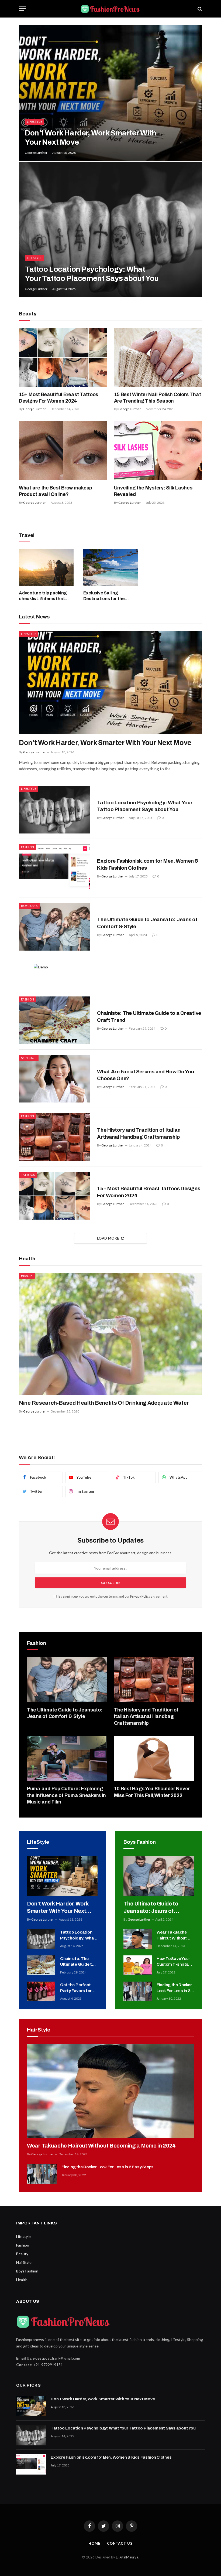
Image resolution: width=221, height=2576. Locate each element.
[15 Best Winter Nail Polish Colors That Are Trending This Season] (158, 357)
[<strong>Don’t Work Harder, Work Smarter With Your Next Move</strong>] (110, 93)
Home (94, 2543)
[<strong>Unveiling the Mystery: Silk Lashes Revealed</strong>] (158, 451)
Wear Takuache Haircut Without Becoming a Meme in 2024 (174, 1936)
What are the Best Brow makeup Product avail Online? (56, 491)
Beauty (22, 2254)
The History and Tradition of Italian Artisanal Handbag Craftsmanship (139, 1133)
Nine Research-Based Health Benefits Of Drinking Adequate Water (104, 1403)
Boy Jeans (29, 906)
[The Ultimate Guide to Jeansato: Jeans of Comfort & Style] (55, 927)
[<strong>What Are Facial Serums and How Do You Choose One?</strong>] (55, 1079)
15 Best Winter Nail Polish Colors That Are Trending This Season (158, 398)
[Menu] (22, 9)
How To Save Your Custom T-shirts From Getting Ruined (173, 1962)
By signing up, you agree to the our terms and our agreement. (113, 1596)
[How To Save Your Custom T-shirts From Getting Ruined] (138, 1965)
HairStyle (24, 2262)
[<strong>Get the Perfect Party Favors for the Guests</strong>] (41, 1991)
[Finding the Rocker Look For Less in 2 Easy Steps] (138, 1991)
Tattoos (28, 1175)
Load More (108, 1238)
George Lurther (36, 153)
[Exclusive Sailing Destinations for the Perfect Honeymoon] (111, 568)
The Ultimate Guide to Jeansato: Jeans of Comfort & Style (147, 923)
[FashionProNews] (110, 9)
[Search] (199, 9)
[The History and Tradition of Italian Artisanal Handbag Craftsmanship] (55, 1137)
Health (27, 1276)
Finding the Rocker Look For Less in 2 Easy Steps (174, 1988)
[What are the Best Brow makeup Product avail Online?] (63, 451)
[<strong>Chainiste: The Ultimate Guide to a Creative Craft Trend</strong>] (55, 1020)
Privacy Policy (140, 1596)
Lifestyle (34, 122)
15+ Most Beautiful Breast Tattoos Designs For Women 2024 (58, 398)
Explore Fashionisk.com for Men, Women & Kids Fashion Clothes (148, 864)
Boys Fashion (27, 2271)
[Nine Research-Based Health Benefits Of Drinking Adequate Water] (110, 1334)
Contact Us (120, 2543)
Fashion (27, 847)
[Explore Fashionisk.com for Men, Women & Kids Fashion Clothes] (55, 868)
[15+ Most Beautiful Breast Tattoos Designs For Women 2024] (63, 357)
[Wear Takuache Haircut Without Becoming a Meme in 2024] (138, 1939)
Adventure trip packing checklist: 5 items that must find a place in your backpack (44, 596)
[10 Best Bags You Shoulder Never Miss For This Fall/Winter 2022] (154, 1759)
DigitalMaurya (127, 2557)
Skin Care (29, 1058)
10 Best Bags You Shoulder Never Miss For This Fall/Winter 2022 (152, 1792)
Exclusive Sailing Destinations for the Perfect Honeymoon (104, 596)
